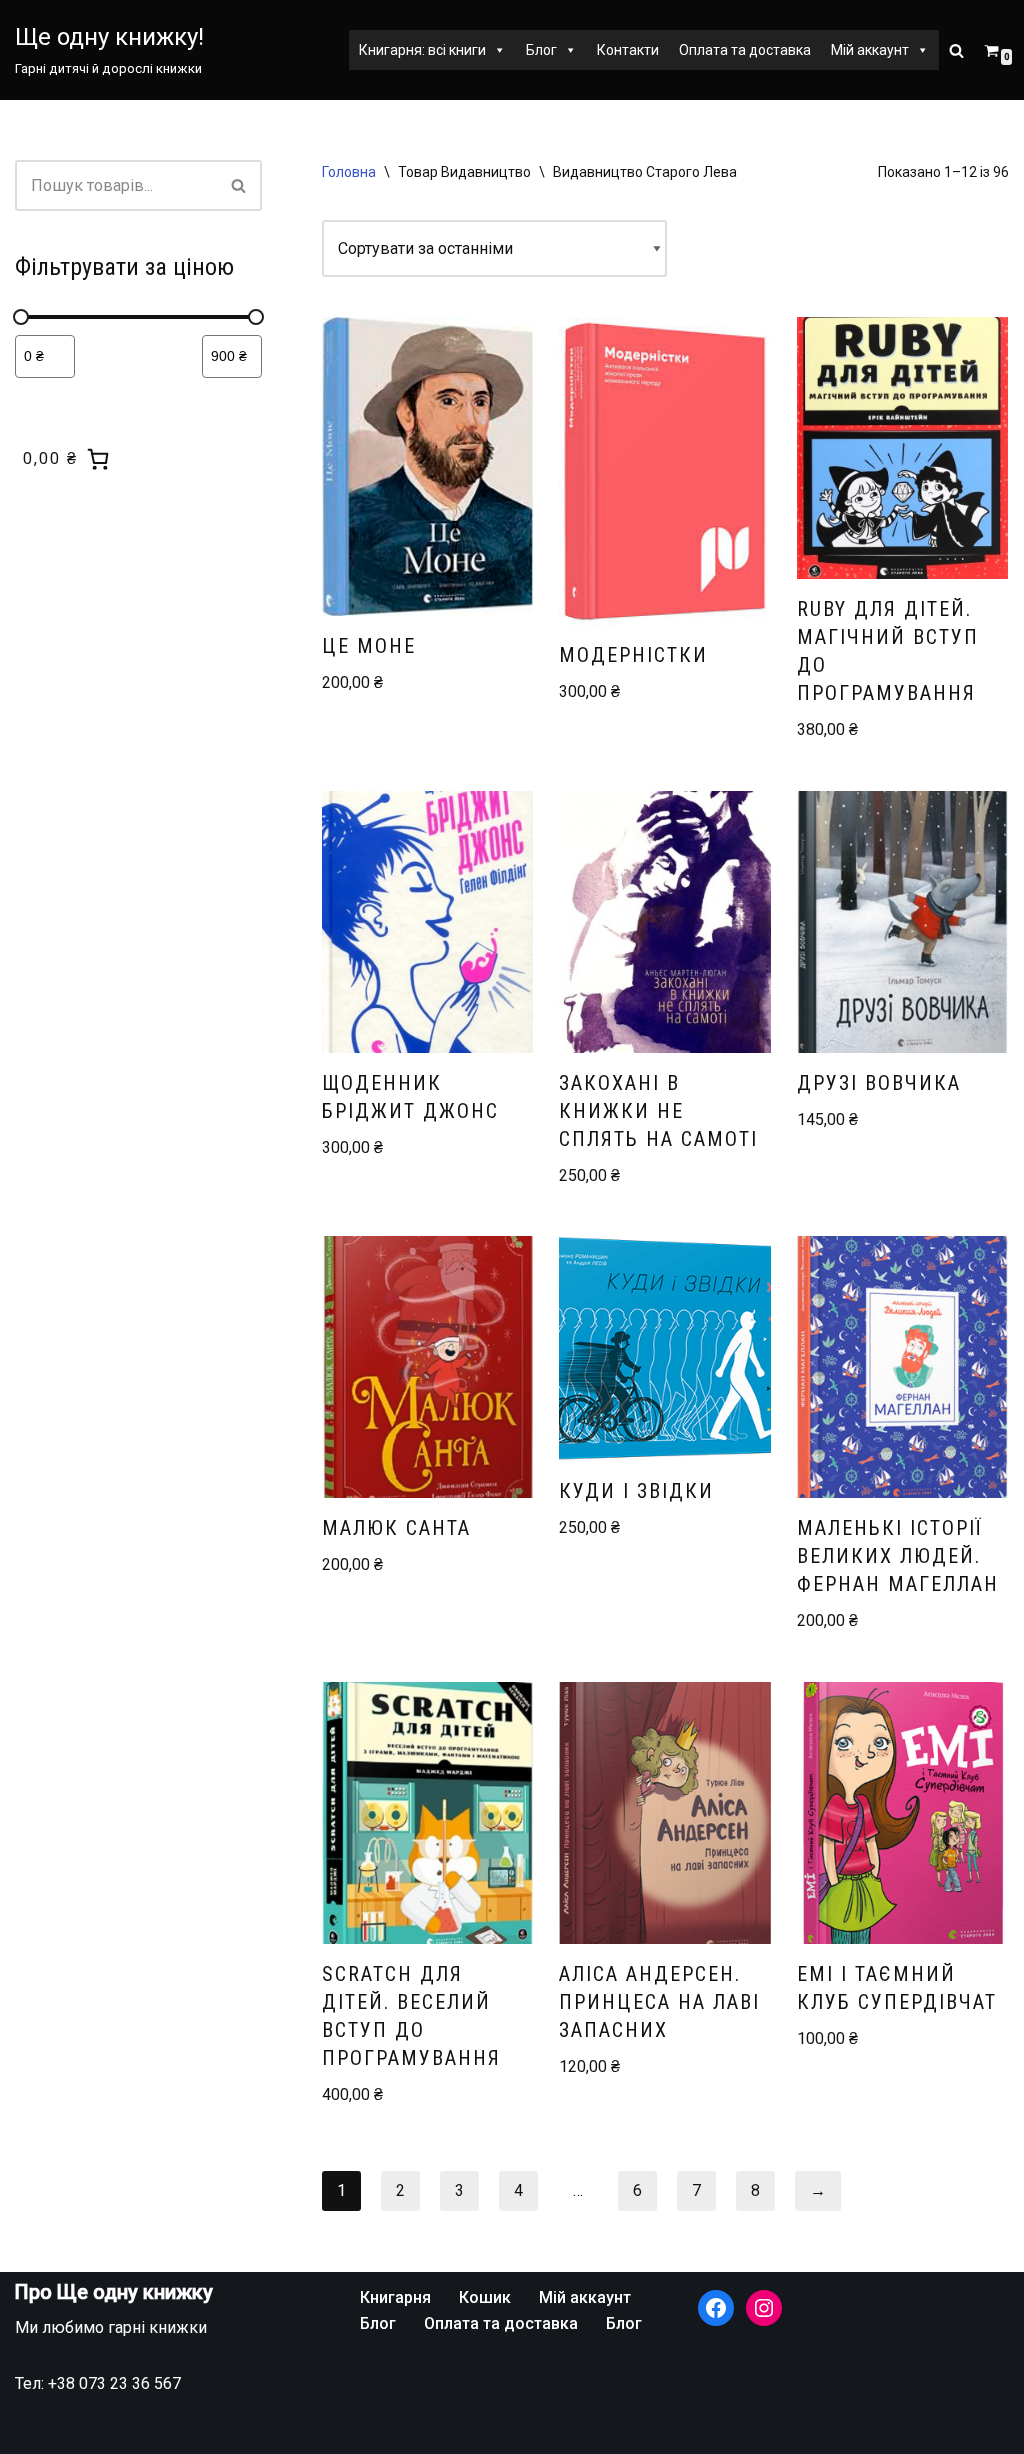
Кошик (485, 2297)
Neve (33, 2428)
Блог (541, 50)
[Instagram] (764, 2308)
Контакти (628, 50)
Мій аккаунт (870, 50)
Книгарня (395, 2297)
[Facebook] (716, 2308)
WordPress (202, 2428)
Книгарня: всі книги (422, 50)
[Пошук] (956, 50)
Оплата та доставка (745, 50)
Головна (349, 172)
